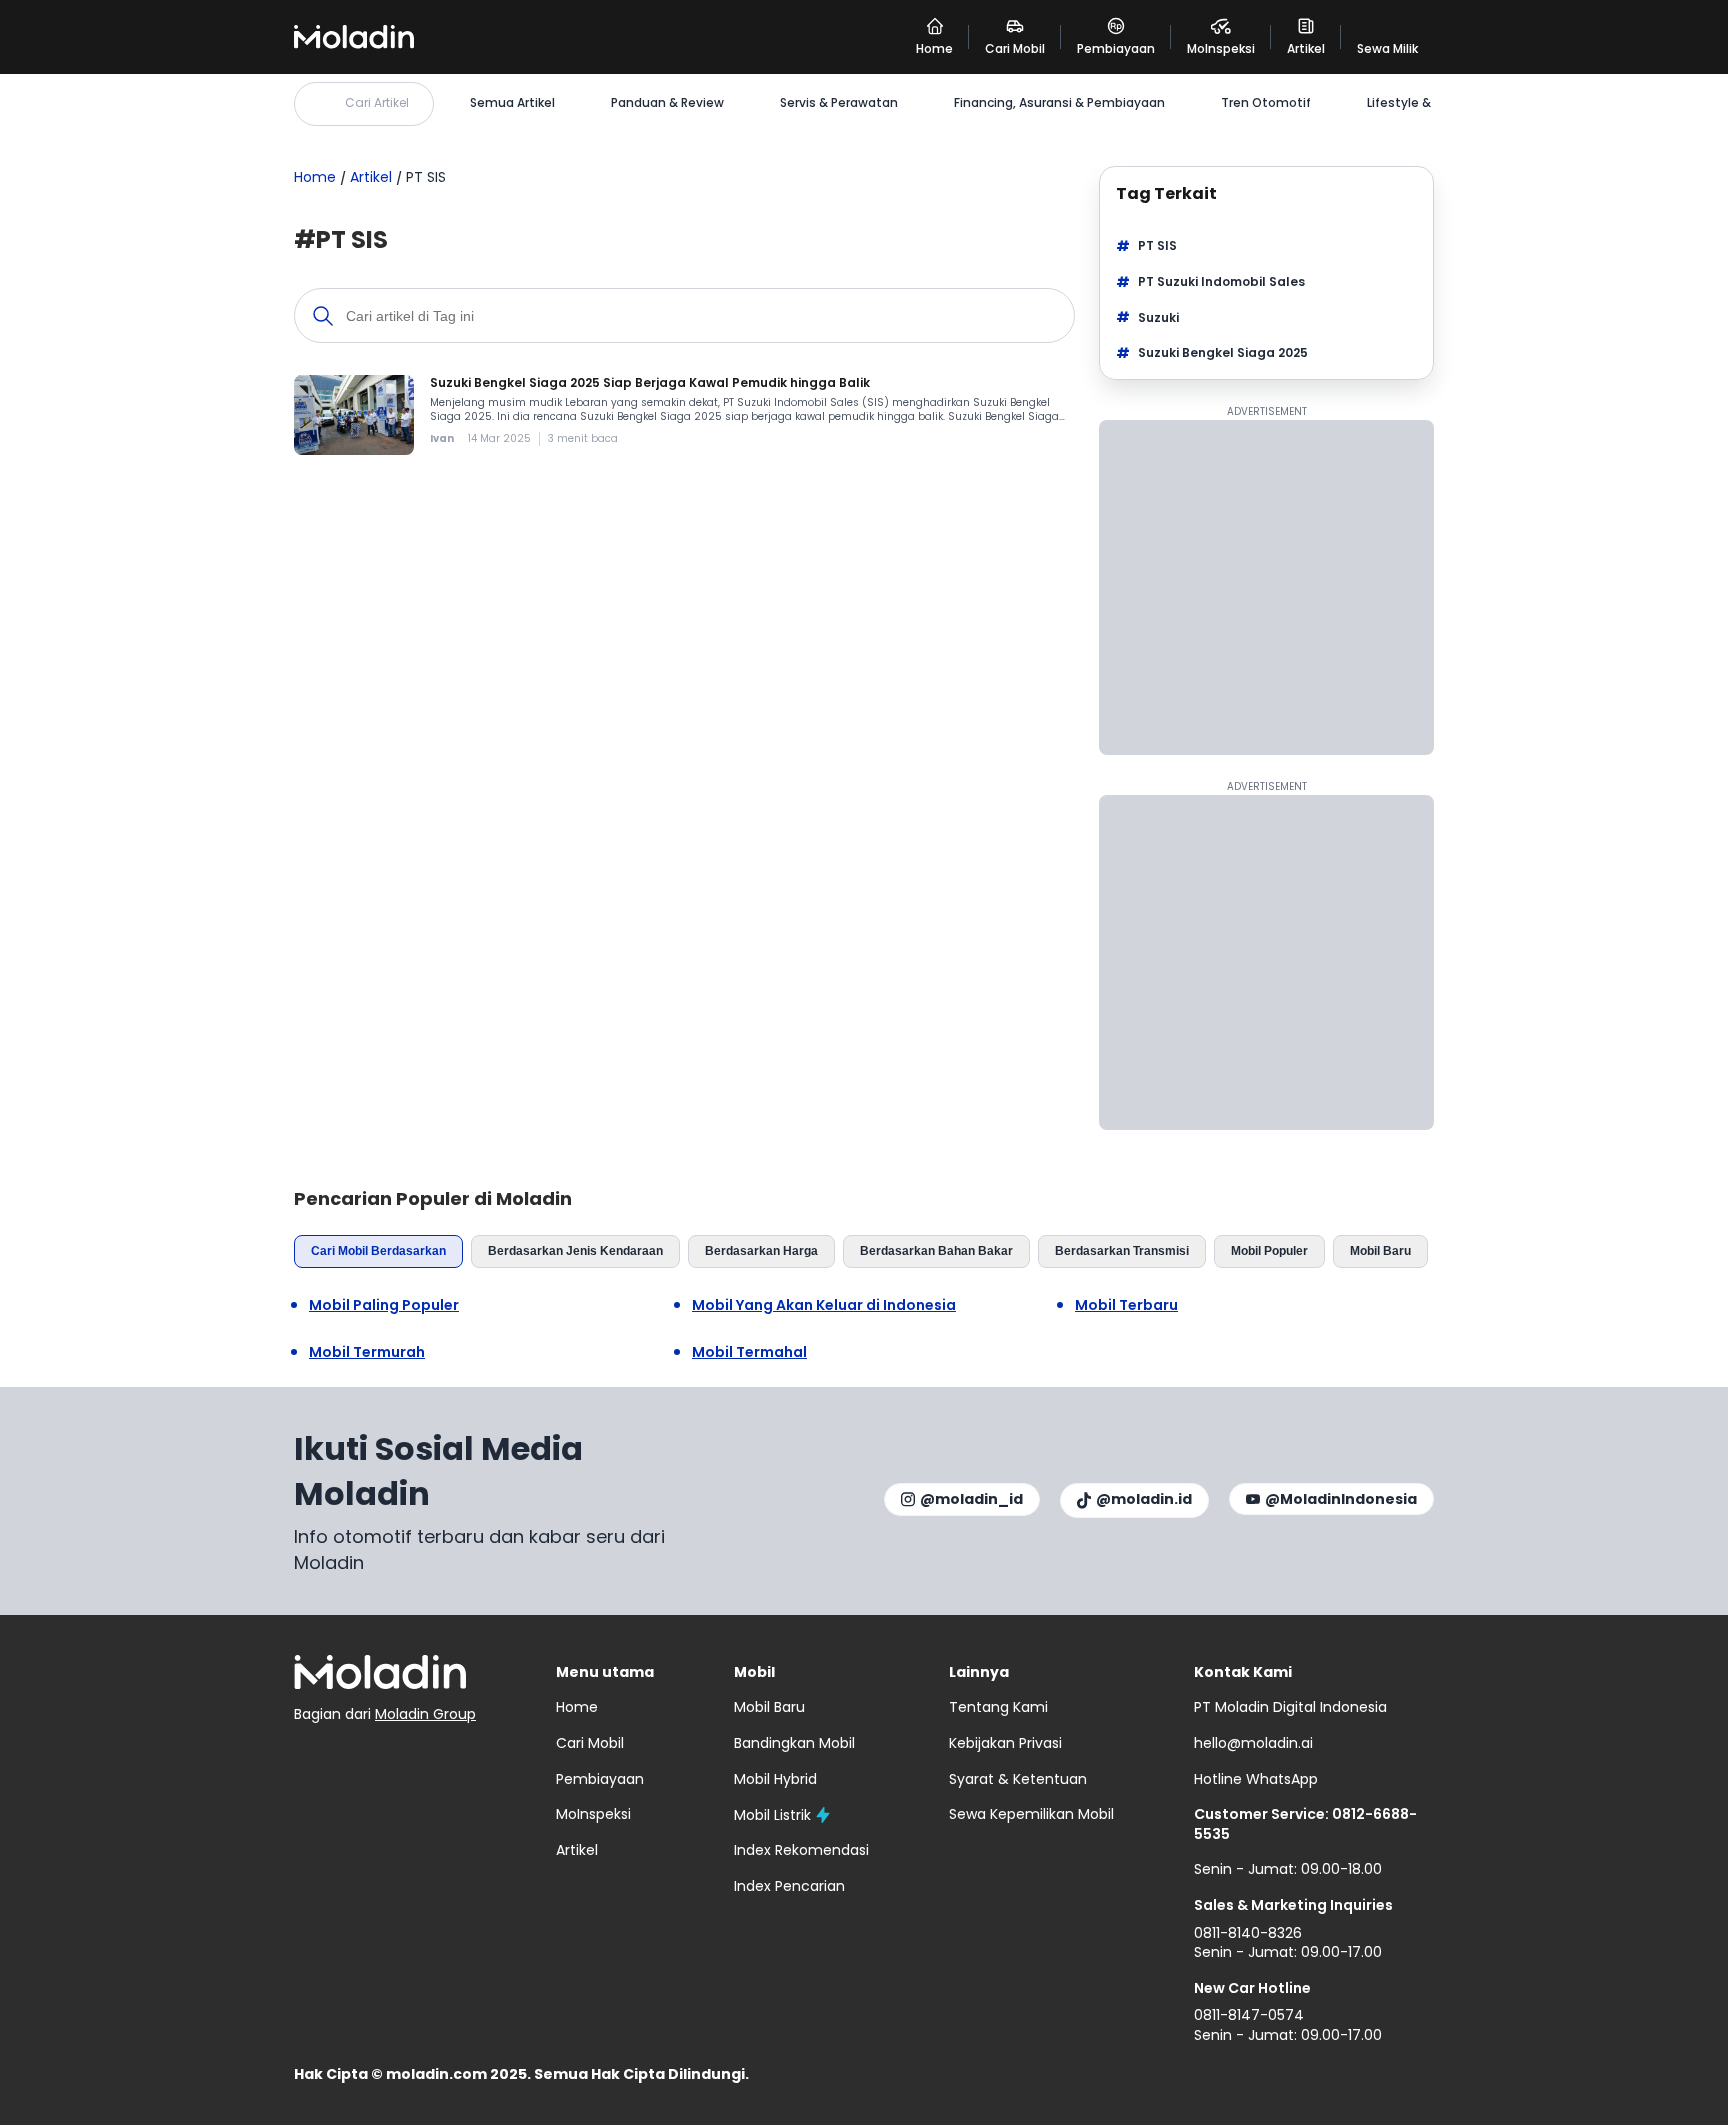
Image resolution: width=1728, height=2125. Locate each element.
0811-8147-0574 (1249, 2015)
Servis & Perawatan (839, 103)
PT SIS (1157, 245)
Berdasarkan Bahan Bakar (936, 1251)
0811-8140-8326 (1248, 1933)
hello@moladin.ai (1253, 1743)
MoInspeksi (593, 1814)
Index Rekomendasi (801, 1850)
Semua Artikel (512, 103)
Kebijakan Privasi (1005, 1743)
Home (315, 177)
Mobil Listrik (772, 1815)
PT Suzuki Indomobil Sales (1221, 281)
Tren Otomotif (1266, 103)
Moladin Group (425, 1714)
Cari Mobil (590, 1743)
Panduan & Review (667, 103)
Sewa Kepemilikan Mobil (1031, 1814)
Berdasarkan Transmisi (1122, 1251)
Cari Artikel (377, 102)
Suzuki (1158, 317)
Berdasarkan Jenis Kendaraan (575, 1251)
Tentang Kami (998, 1707)
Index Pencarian (789, 1886)
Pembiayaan (600, 1779)
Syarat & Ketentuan (1018, 1779)
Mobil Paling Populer (384, 1305)
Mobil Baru (1380, 1251)
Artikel (371, 177)
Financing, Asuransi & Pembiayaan (1059, 103)
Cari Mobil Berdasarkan (378, 1251)
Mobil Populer (1269, 1251)
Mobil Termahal (749, 1352)
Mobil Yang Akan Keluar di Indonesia (824, 1305)
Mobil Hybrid (775, 1779)
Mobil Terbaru (1126, 1305)
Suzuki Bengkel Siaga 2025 (1223, 352)
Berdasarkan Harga (761, 1251)
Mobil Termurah (367, 1352)
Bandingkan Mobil (794, 1743)
